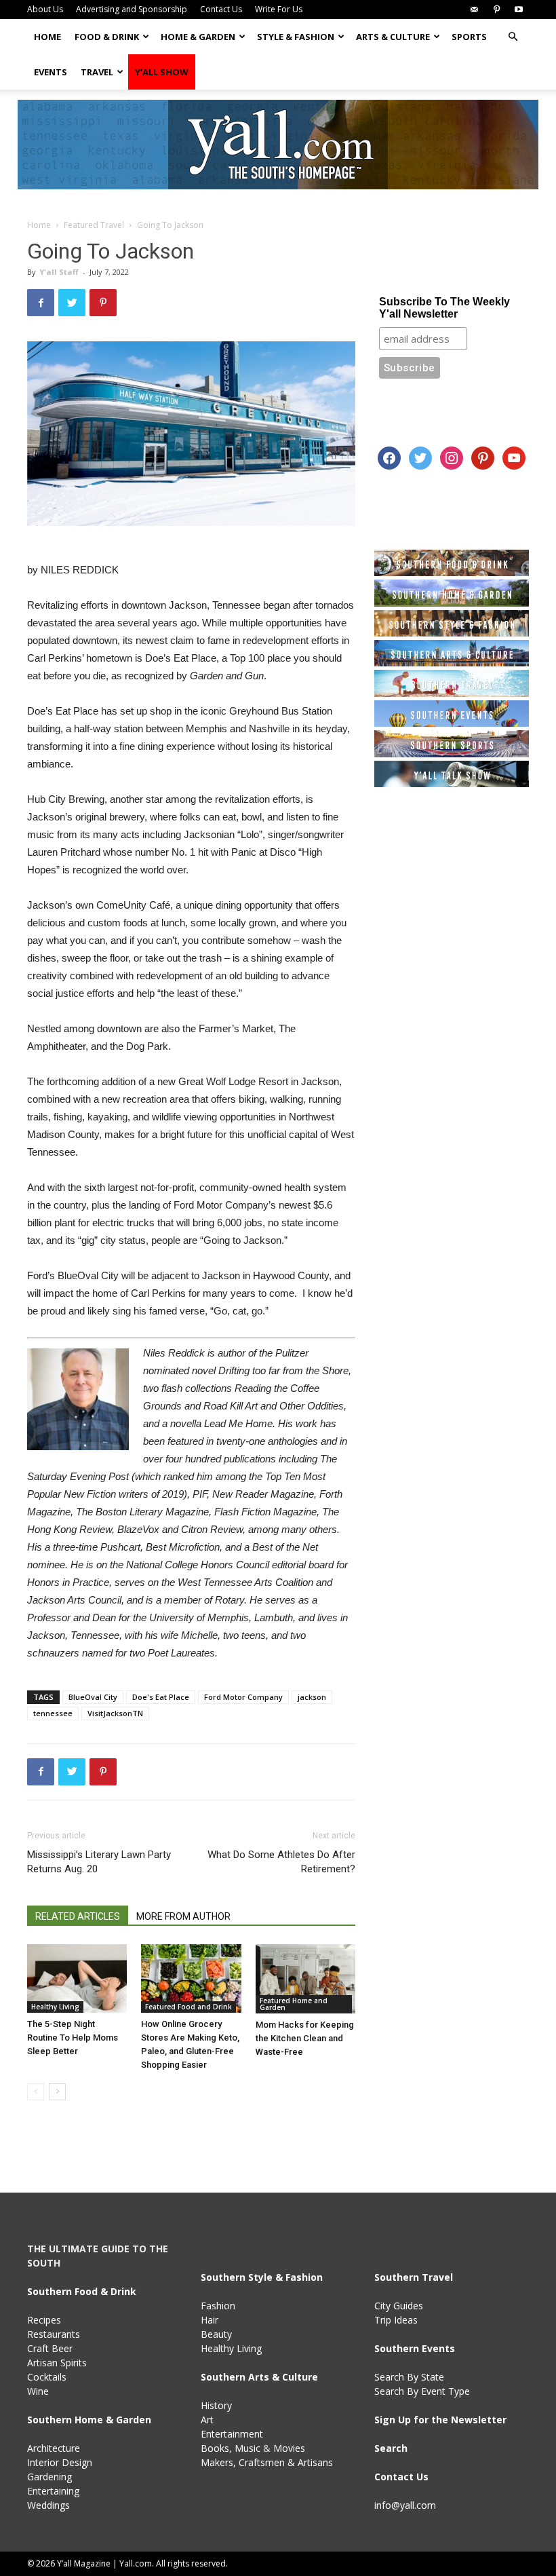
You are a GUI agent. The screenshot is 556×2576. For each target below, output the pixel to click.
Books (215, 2448)
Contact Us (221, 9)
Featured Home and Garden (294, 2004)
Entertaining (53, 2491)
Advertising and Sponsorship (132, 9)
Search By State (409, 2377)
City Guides (399, 2306)
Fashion (218, 2306)
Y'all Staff (59, 272)
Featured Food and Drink (188, 2007)
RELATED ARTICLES (78, 1916)
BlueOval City (93, 1697)
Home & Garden (198, 37)
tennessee (53, 1713)
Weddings (48, 2505)
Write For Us (279, 9)
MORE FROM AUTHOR (183, 1916)
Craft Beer (50, 2348)
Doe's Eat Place (161, 1697)
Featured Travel (94, 225)
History (216, 2405)
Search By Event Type (422, 2391)
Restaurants (54, 2334)
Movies (289, 2448)
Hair (210, 2320)
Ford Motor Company (243, 1697)
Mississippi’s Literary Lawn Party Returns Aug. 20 (99, 1862)
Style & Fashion (296, 37)
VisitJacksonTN (115, 1713)
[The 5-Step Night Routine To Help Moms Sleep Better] (77, 1978)
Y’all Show (162, 72)
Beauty (216, 2334)
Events (51, 72)
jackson (312, 1697)
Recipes (44, 2320)
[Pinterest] (496, 10)
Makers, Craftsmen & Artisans (267, 2462)
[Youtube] (519, 10)
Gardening (49, 2477)
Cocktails (47, 2377)
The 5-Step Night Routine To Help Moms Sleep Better (73, 2038)
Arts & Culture (393, 37)
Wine (38, 2391)
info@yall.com (405, 2505)
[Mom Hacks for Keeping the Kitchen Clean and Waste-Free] (305, 1979)
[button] (513, 37)
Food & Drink (107, 37)
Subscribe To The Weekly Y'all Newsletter (444, 308)
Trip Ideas (396, 2320)
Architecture (54, 2448)
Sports (469, 37)
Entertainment (232, 2434)
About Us (45, 9)
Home (47, 37)
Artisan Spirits (57, 2363)
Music (247, 2448)
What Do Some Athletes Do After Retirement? (281, 1862)
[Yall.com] (278, 145)
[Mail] (474, 10)
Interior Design (60, 2462)
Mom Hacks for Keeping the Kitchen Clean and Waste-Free (305, 2038)
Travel (97, 72)
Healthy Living (55, 2007)
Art (207, 2420)
